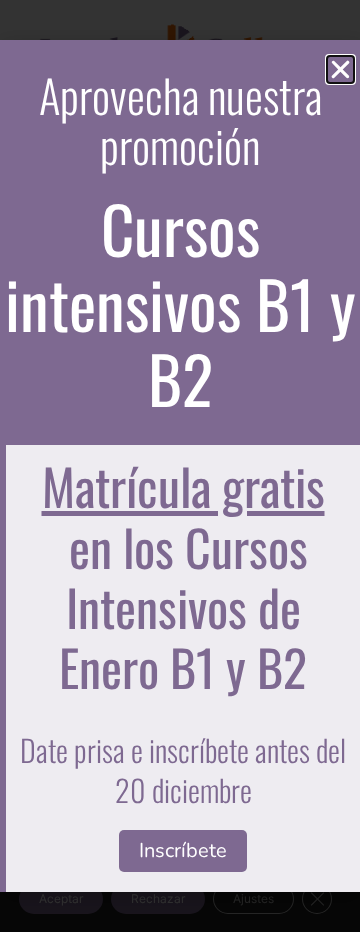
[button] (340, 69)
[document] (180, 466)
